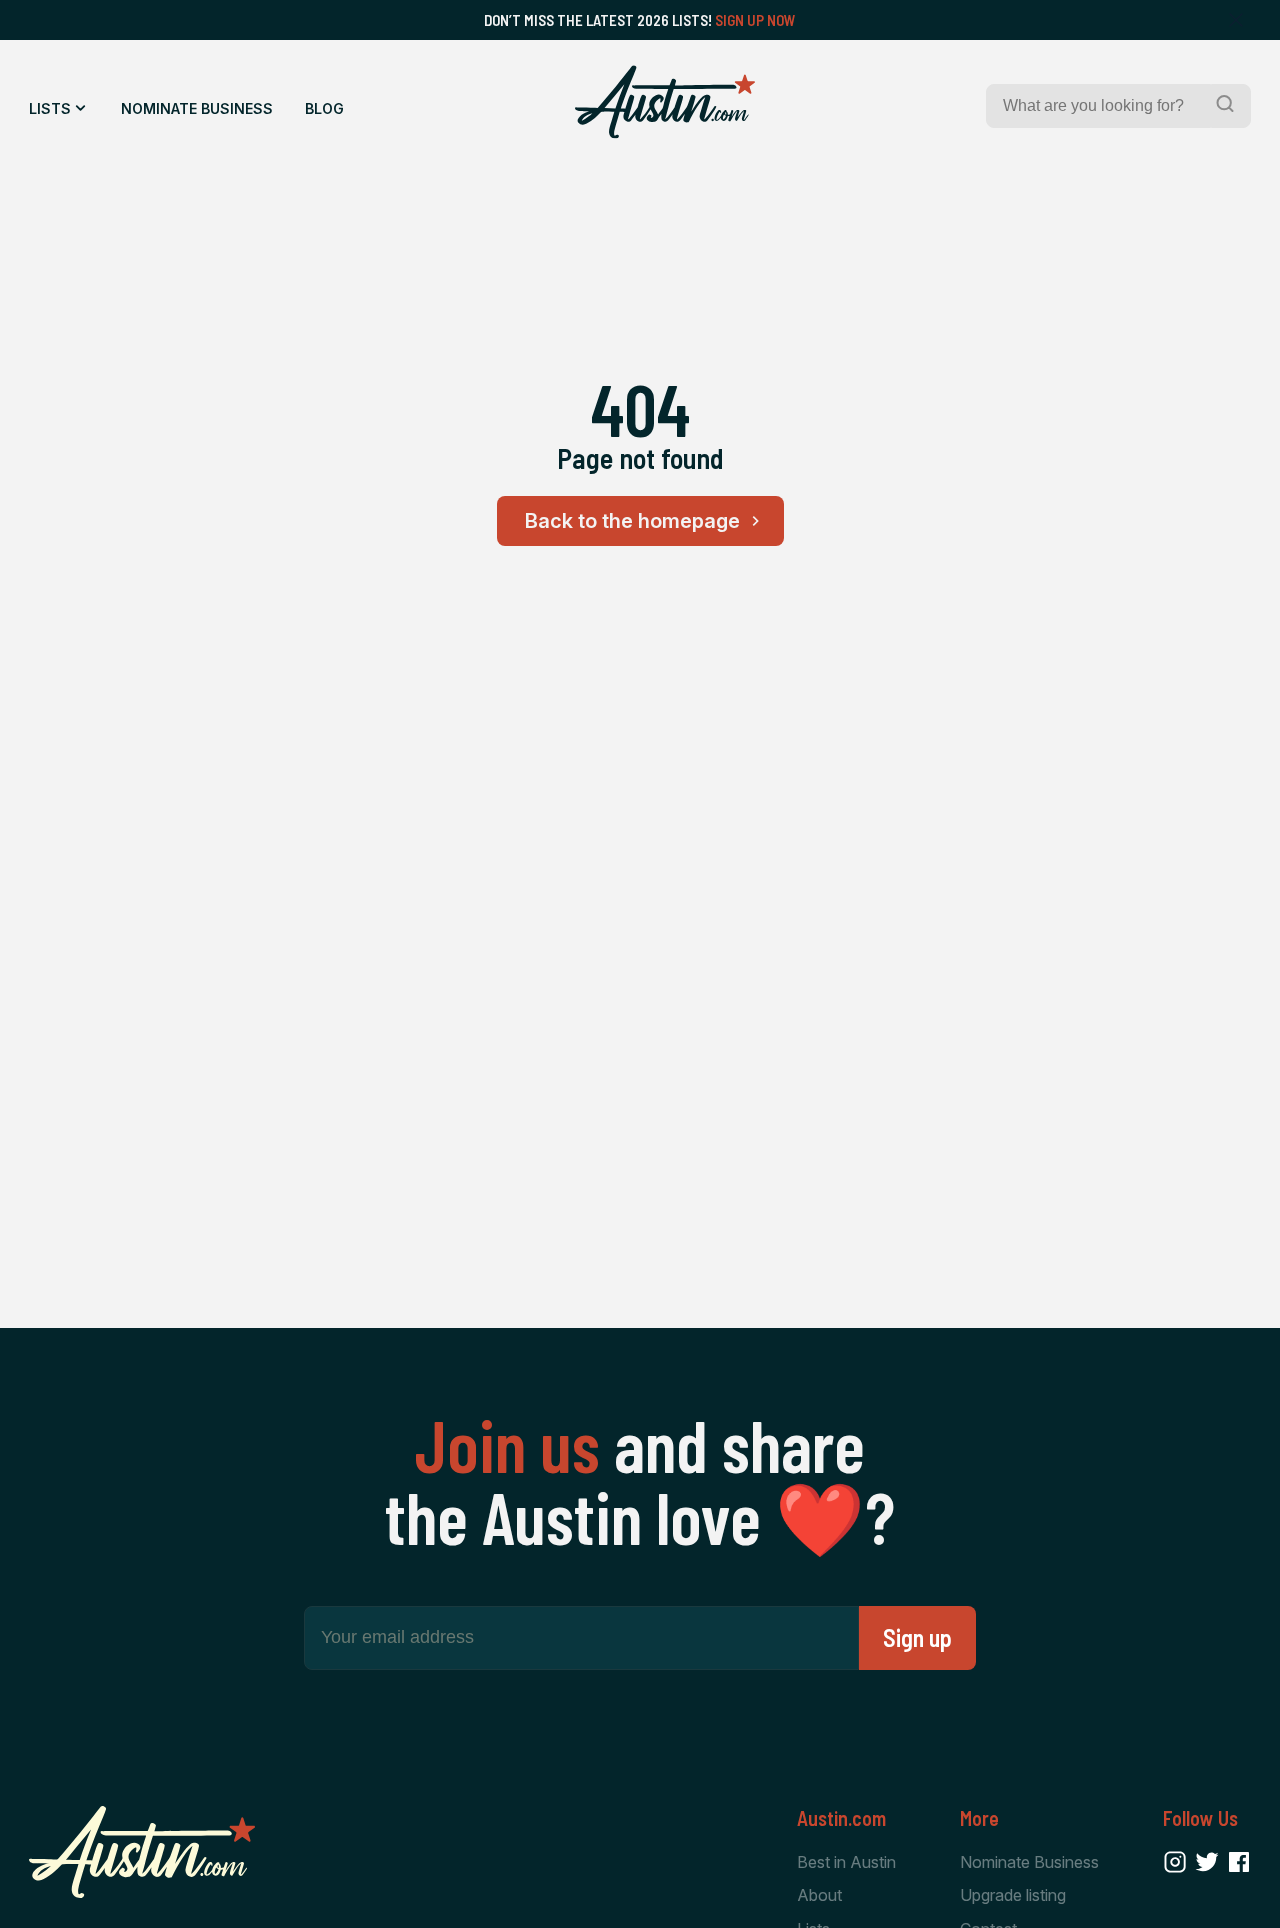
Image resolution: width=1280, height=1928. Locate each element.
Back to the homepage (632, 521)
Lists (50, 108)
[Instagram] (1175, 1862)
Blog (324, 108)
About (819, 1895)
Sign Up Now (755, 20)
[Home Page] (665, 102)
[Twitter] (1207, 1862)
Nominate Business (197, 108)
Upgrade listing (1013, 1895)
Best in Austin (846, 1862)
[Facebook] (1239, 1862)
